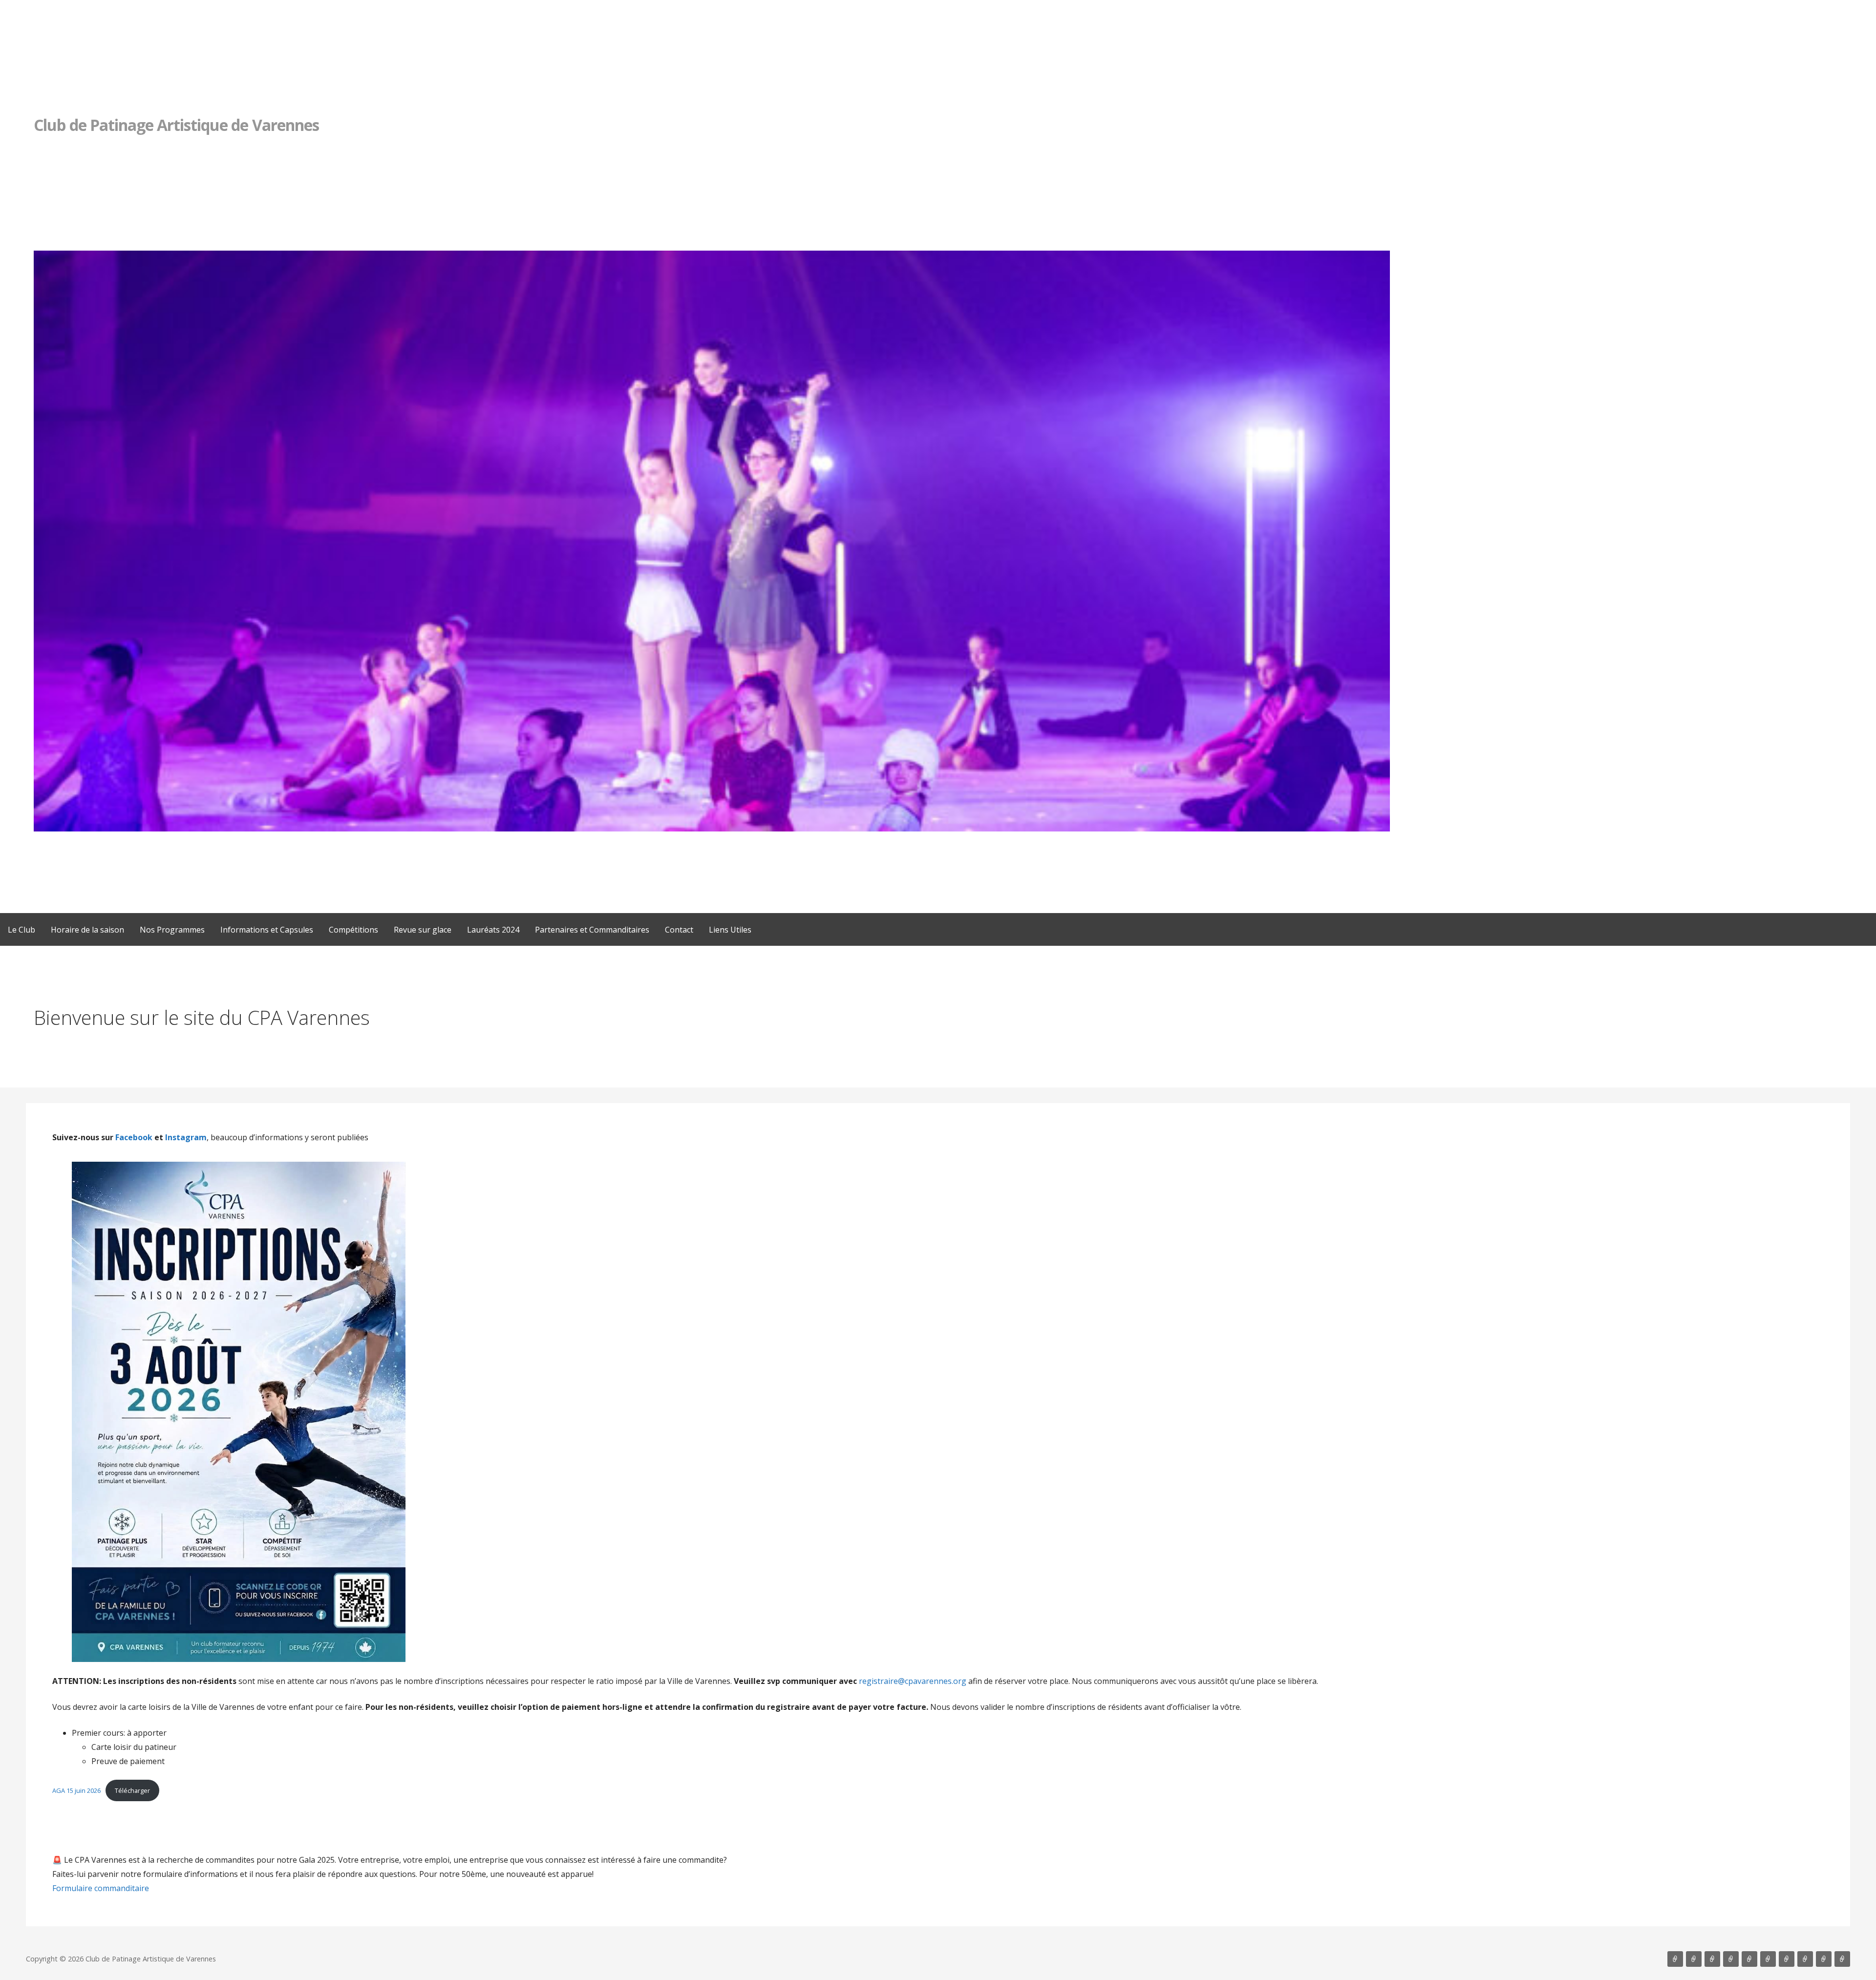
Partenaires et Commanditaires (592, 930)
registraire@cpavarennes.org (913, 1681)
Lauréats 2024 (493, 930)
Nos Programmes (172, 930)
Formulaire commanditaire (101, 1888)
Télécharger (132, 1790)
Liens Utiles (730, 930)
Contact (679, 930)
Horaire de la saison (87, 930)
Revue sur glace (423, 930)
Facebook (134, 1137)
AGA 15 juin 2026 (76, 1790)
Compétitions (353, 930)
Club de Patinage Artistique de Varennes (176, 125)
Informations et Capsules (267, 930)
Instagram (186, 1137)
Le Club (21, 930)
